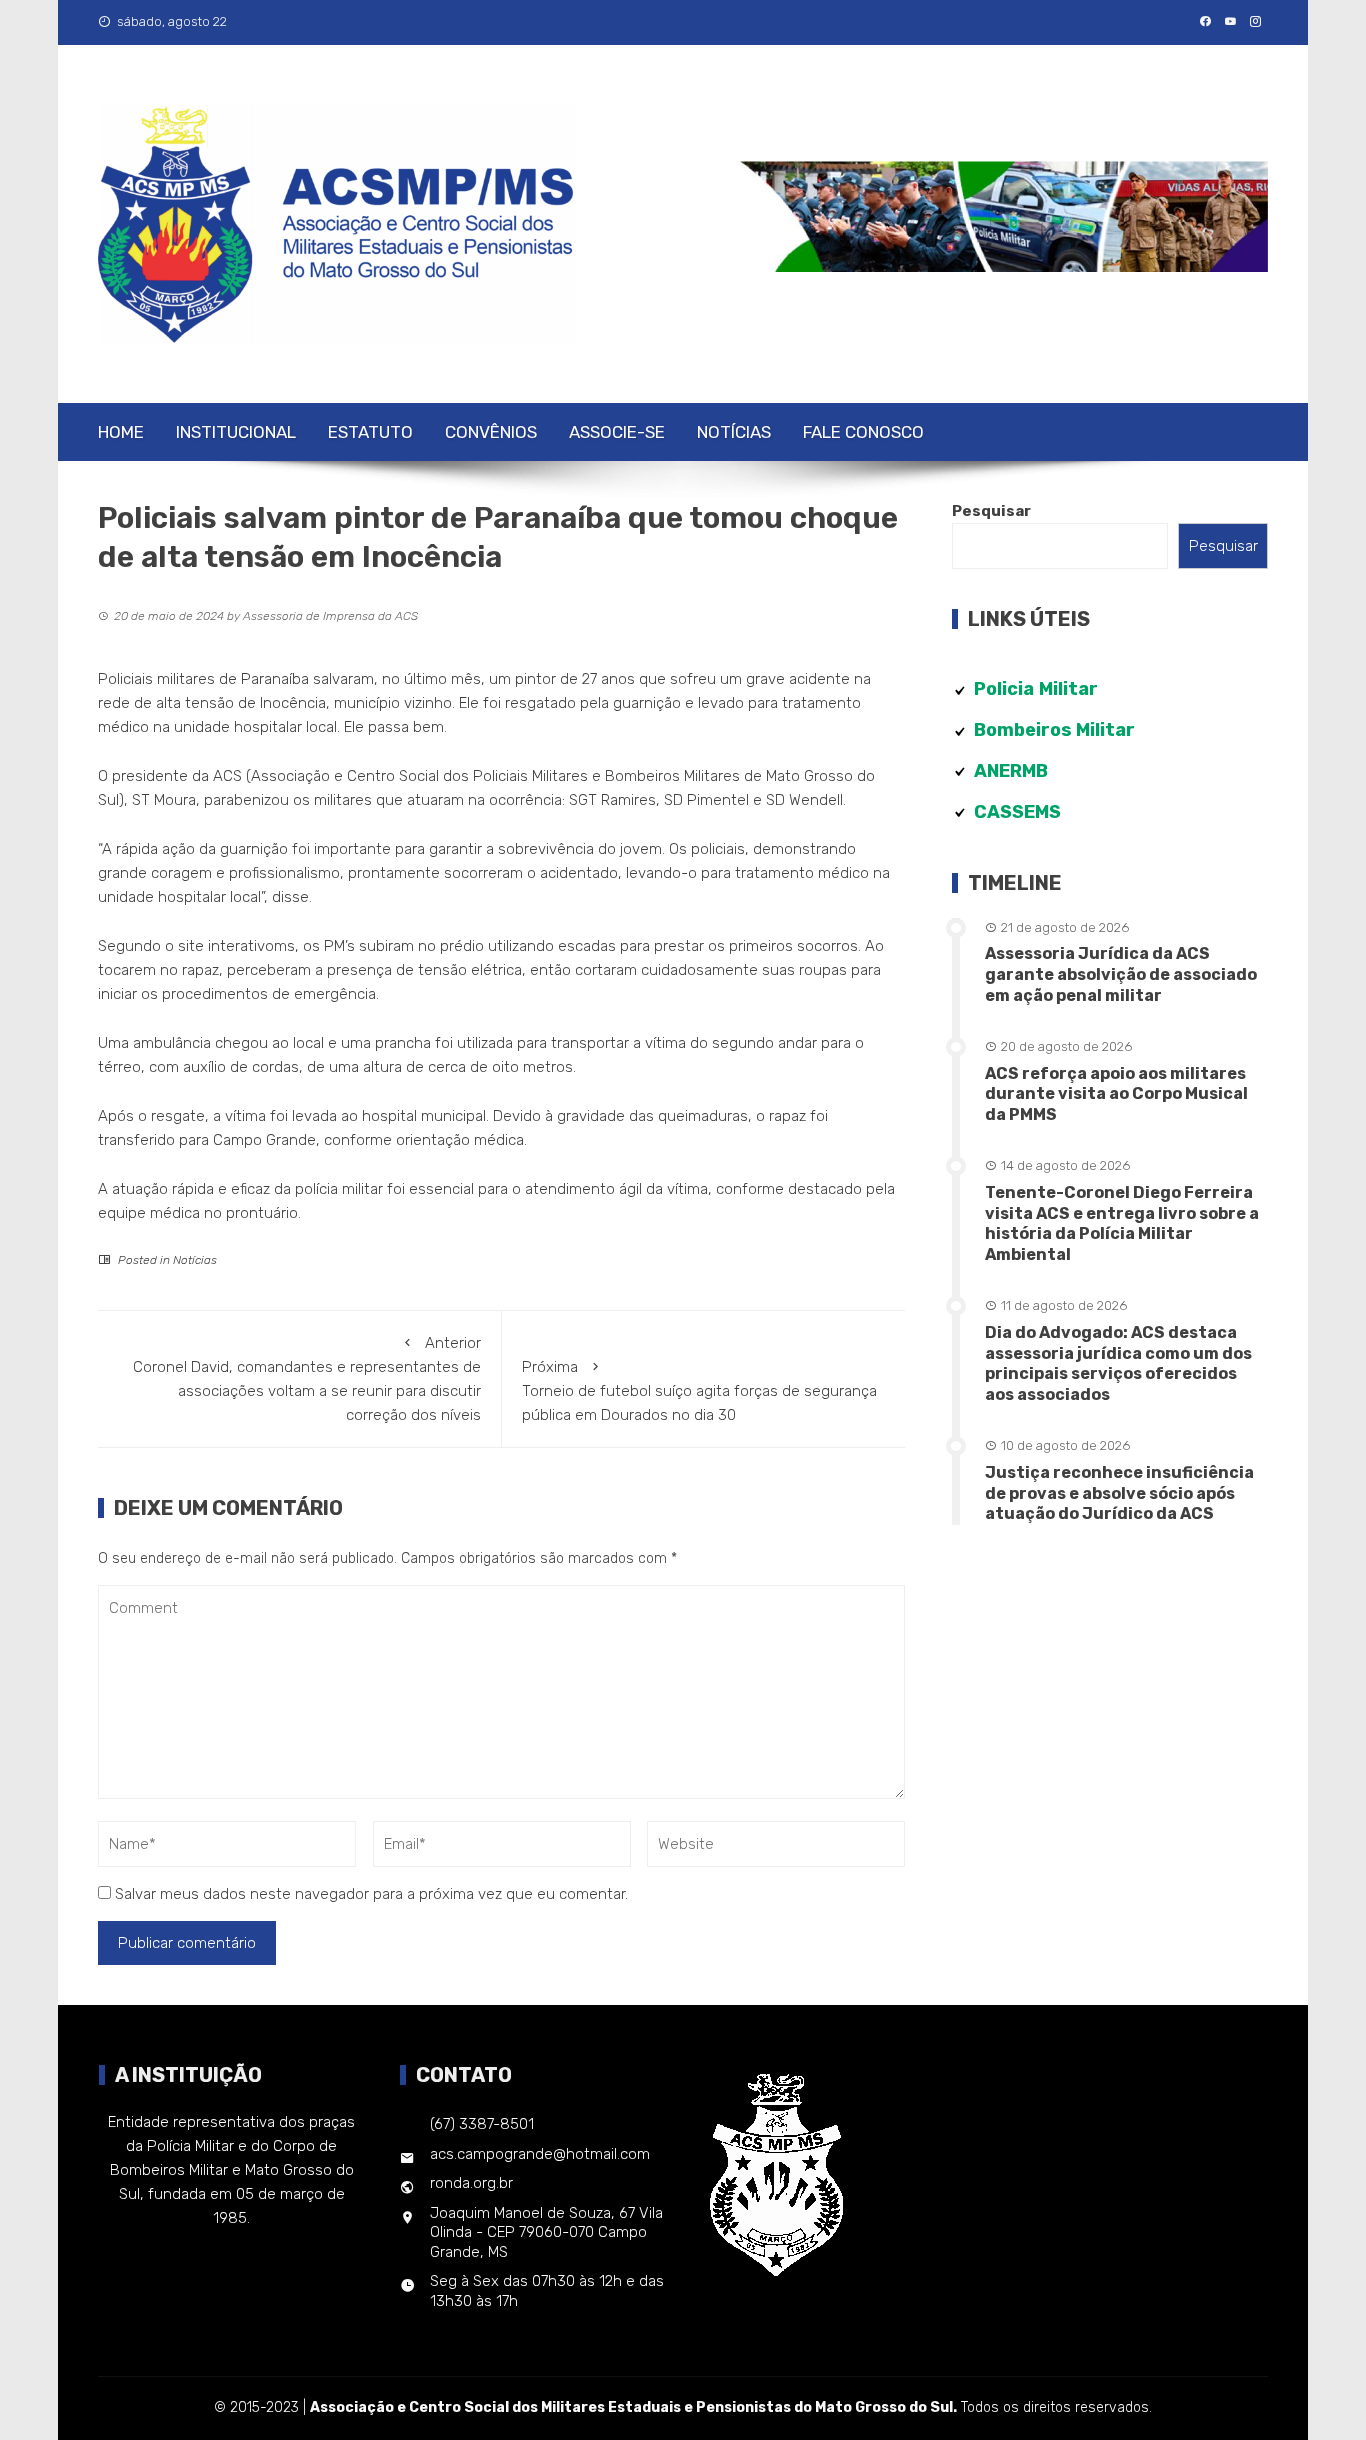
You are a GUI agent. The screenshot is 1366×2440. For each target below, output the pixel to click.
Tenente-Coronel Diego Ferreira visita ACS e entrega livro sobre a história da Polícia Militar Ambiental (1122, 1223)
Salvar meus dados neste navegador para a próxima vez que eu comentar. (371, 1894)
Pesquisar (991, 511)
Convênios (491, 432)
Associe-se (617, 432)
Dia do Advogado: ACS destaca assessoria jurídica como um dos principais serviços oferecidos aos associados (1118, 1363)
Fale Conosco (863, 432)
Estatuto (370, 432)
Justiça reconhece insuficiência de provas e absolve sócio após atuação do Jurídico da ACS (1119, 1493)
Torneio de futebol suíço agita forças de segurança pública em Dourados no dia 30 (699, 1391)
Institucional (236, 432)
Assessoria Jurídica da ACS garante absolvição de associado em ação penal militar (1121, 974)
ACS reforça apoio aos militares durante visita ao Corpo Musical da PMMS (1116, 1094)
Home (121, 432)
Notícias (734, 432)
